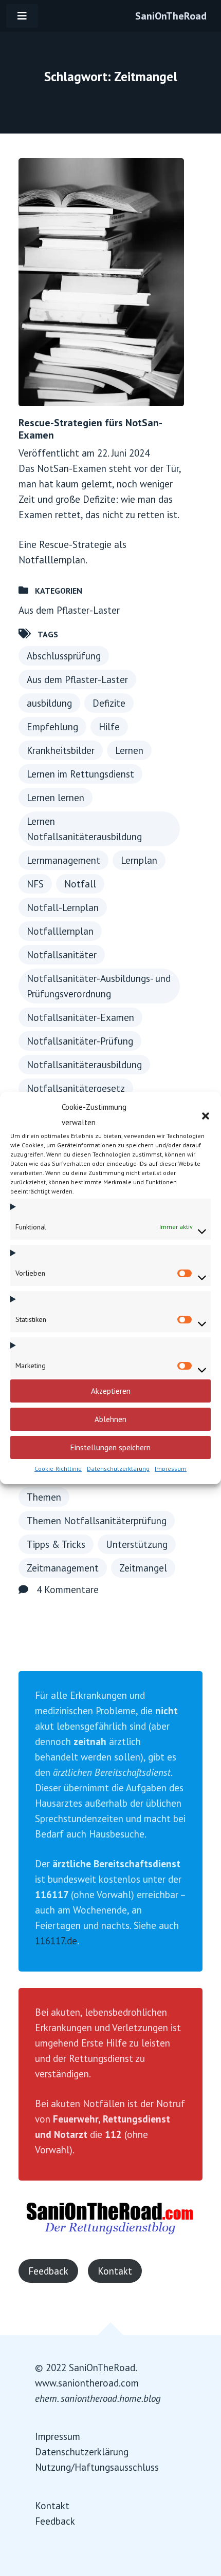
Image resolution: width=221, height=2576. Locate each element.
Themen (44, 1497)
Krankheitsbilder (61, 750)
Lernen (129, 750)
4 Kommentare (68, 1589)
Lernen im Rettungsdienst (80, 774)
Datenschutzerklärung (118, 1469)
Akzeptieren (111, 1391)
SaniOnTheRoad (171, 16)
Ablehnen (110, 1419)
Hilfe (109, 727)
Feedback (48, 2271)
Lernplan (139, 860)
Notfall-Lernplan (63, 907)
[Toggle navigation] (22, 16)
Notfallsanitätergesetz (76, 1088)
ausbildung (49, 703)
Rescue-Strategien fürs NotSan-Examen (90, 429)
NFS (35, 884)
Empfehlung (52, 727)
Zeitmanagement (63, 1568)
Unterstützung (137, 1544)
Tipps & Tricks (56, 1544)
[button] (206, 1115)
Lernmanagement (63, 860)
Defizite (109, 703)
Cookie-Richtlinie (58, 1469)
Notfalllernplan (60, 931)
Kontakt (115, 2271)
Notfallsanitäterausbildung (84, 1065)
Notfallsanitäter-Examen (80, 1017)
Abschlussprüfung (64, 656)
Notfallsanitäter (62, 955)
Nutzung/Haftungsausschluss (97, 2467)
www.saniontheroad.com (87, 2383)
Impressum (171, 1469)
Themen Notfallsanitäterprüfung (97, 1521)
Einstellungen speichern (110, 1447)
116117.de (56, 1941)
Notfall (80, 884)
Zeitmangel (143, 1568)
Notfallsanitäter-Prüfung (80, 1041)
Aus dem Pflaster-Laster (69, 610)
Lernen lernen (56, 798)
